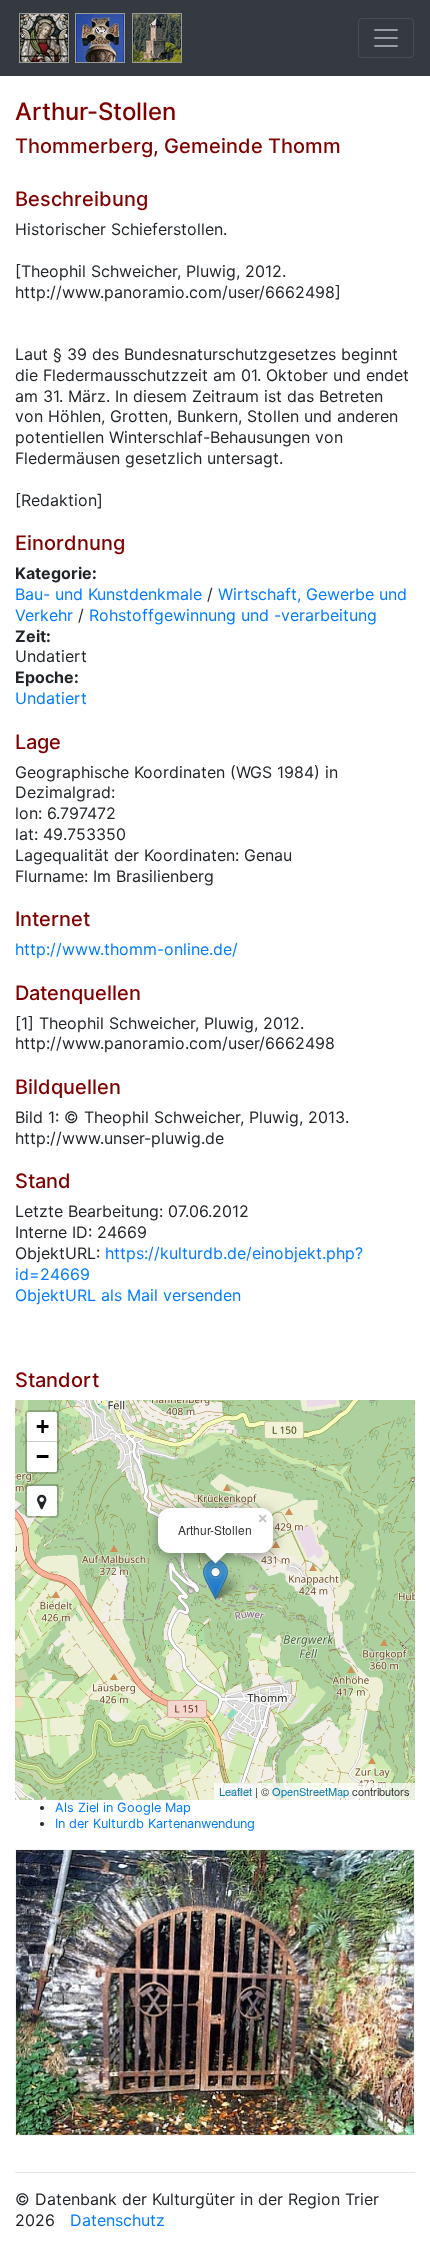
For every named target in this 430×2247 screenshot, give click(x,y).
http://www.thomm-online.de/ (126, 949)
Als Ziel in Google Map (123, 1807)
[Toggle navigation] (386, 38)
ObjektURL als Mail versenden (128, 1295)
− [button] (42, 1456)
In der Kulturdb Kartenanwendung (155, 1823)
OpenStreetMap (310, 1791)
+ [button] (42, 1426)
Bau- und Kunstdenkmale (108, 594)
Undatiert (51, 698)
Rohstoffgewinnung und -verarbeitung (233, 615)
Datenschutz (117, 2220)
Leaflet (235, 1791)
